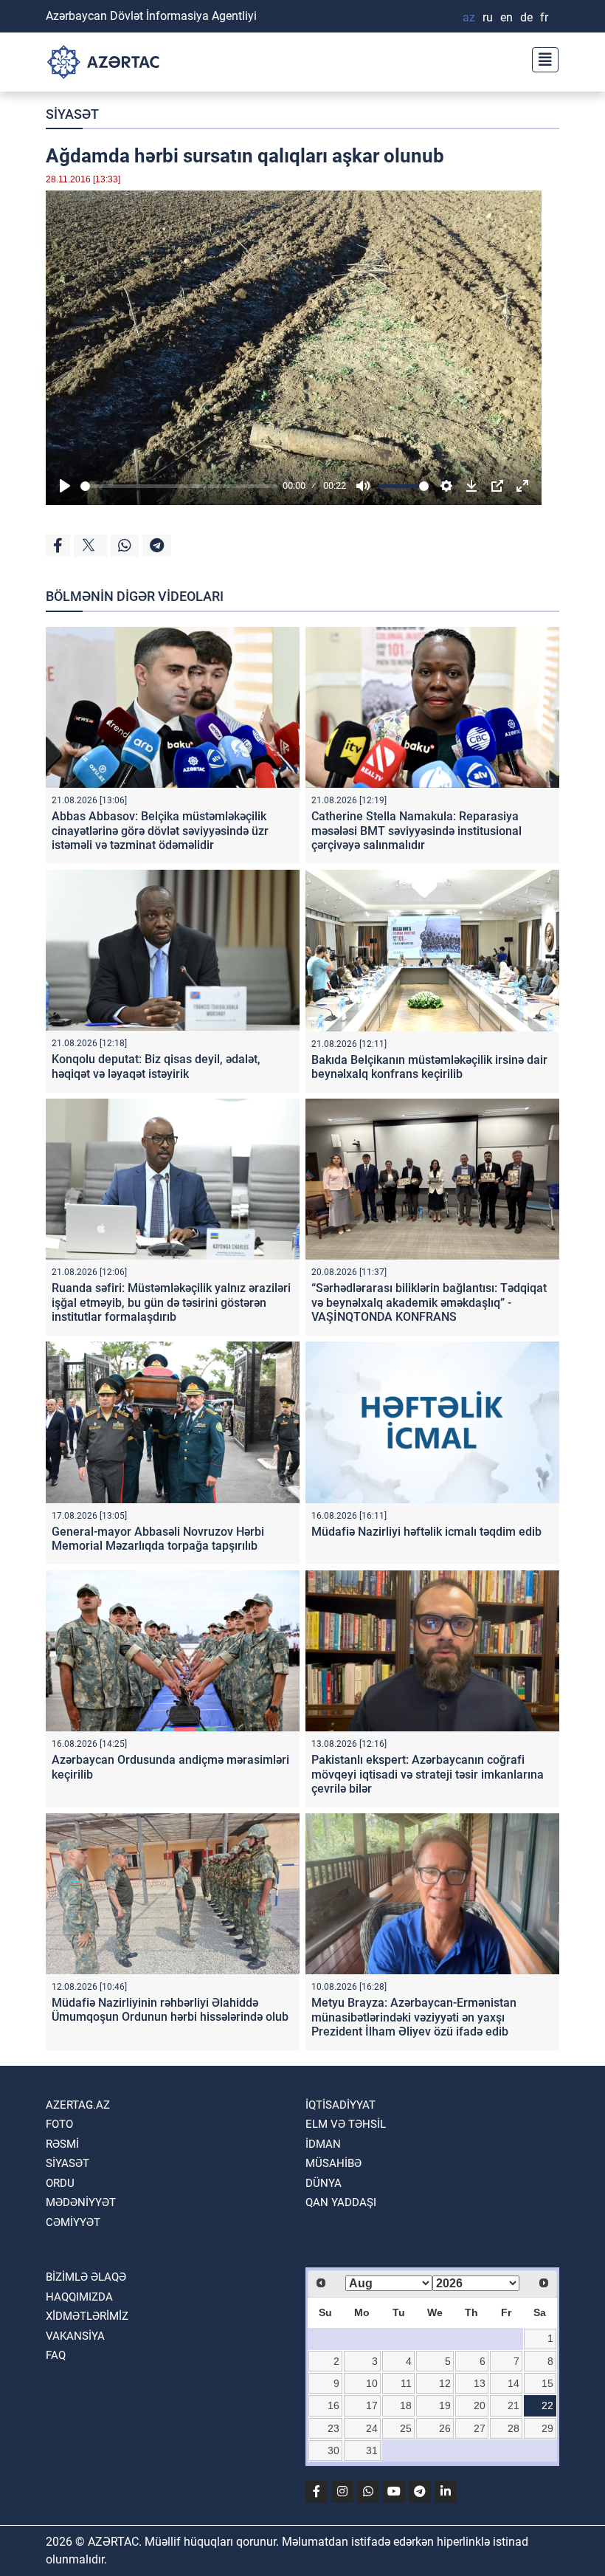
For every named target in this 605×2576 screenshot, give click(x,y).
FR (544, 17)
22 (547, 2405)
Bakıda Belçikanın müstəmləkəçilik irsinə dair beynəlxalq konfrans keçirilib (429, 1067)
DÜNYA (324, 2183)
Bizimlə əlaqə (86, 2277)
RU (488, 17)
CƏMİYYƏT (73, 2222)
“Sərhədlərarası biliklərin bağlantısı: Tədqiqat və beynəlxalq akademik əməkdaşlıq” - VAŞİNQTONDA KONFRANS (429, 1302)
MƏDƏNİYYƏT (81, 2202)
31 (372, 2450)
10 (372, 2383)
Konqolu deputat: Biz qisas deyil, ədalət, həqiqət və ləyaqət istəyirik (156, 1066)
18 (406, 2405)
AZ (469, 17)
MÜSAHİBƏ (333, 2163)
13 (480, 2383)
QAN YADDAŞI (341, 2202)
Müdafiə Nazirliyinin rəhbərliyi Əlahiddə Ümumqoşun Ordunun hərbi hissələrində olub (170, 2010)
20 (480, 2405)
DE (526, 17)
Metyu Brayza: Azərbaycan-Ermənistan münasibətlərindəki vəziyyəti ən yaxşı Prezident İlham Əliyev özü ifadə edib (414, 2017)
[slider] (179, 486)
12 (445, 2383)
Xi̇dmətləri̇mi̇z (87, 2316)
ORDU (60, 2183)
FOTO (59, 2124)
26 (445, 2428)
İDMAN (323, 2144)
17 (372, 2405)
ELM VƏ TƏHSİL (346, 2124)
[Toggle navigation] (541, 58)
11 (406, 2383)
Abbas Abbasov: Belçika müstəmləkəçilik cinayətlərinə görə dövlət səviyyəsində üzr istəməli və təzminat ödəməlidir (160, 830)
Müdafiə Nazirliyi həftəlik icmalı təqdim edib (426, 1532)
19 (445, 2405)
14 (514, 2383)
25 (406, 2428)
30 (333, 2450)
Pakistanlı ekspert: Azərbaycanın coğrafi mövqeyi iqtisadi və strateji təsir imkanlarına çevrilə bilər (428, 1774)
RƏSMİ (62, 2144)
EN (507, 17)
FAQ (56, 2355)
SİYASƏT (72, 114)
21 (514, 2405)
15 (547, 2383)
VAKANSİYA (75, 2336)
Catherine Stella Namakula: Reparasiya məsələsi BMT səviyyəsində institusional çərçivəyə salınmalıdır (416, 830)
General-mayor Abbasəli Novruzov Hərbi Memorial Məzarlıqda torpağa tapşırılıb (158, 1539)
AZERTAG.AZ (78, 2105)
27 (480, 2428)
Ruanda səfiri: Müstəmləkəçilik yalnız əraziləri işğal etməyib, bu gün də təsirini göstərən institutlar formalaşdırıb (171, 1302)
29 (547, 2428)
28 (514, 2428)
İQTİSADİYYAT (340, 2105)
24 (372, 2428)
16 (333, 2405)
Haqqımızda (79, 2297)
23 (333, 2428)
